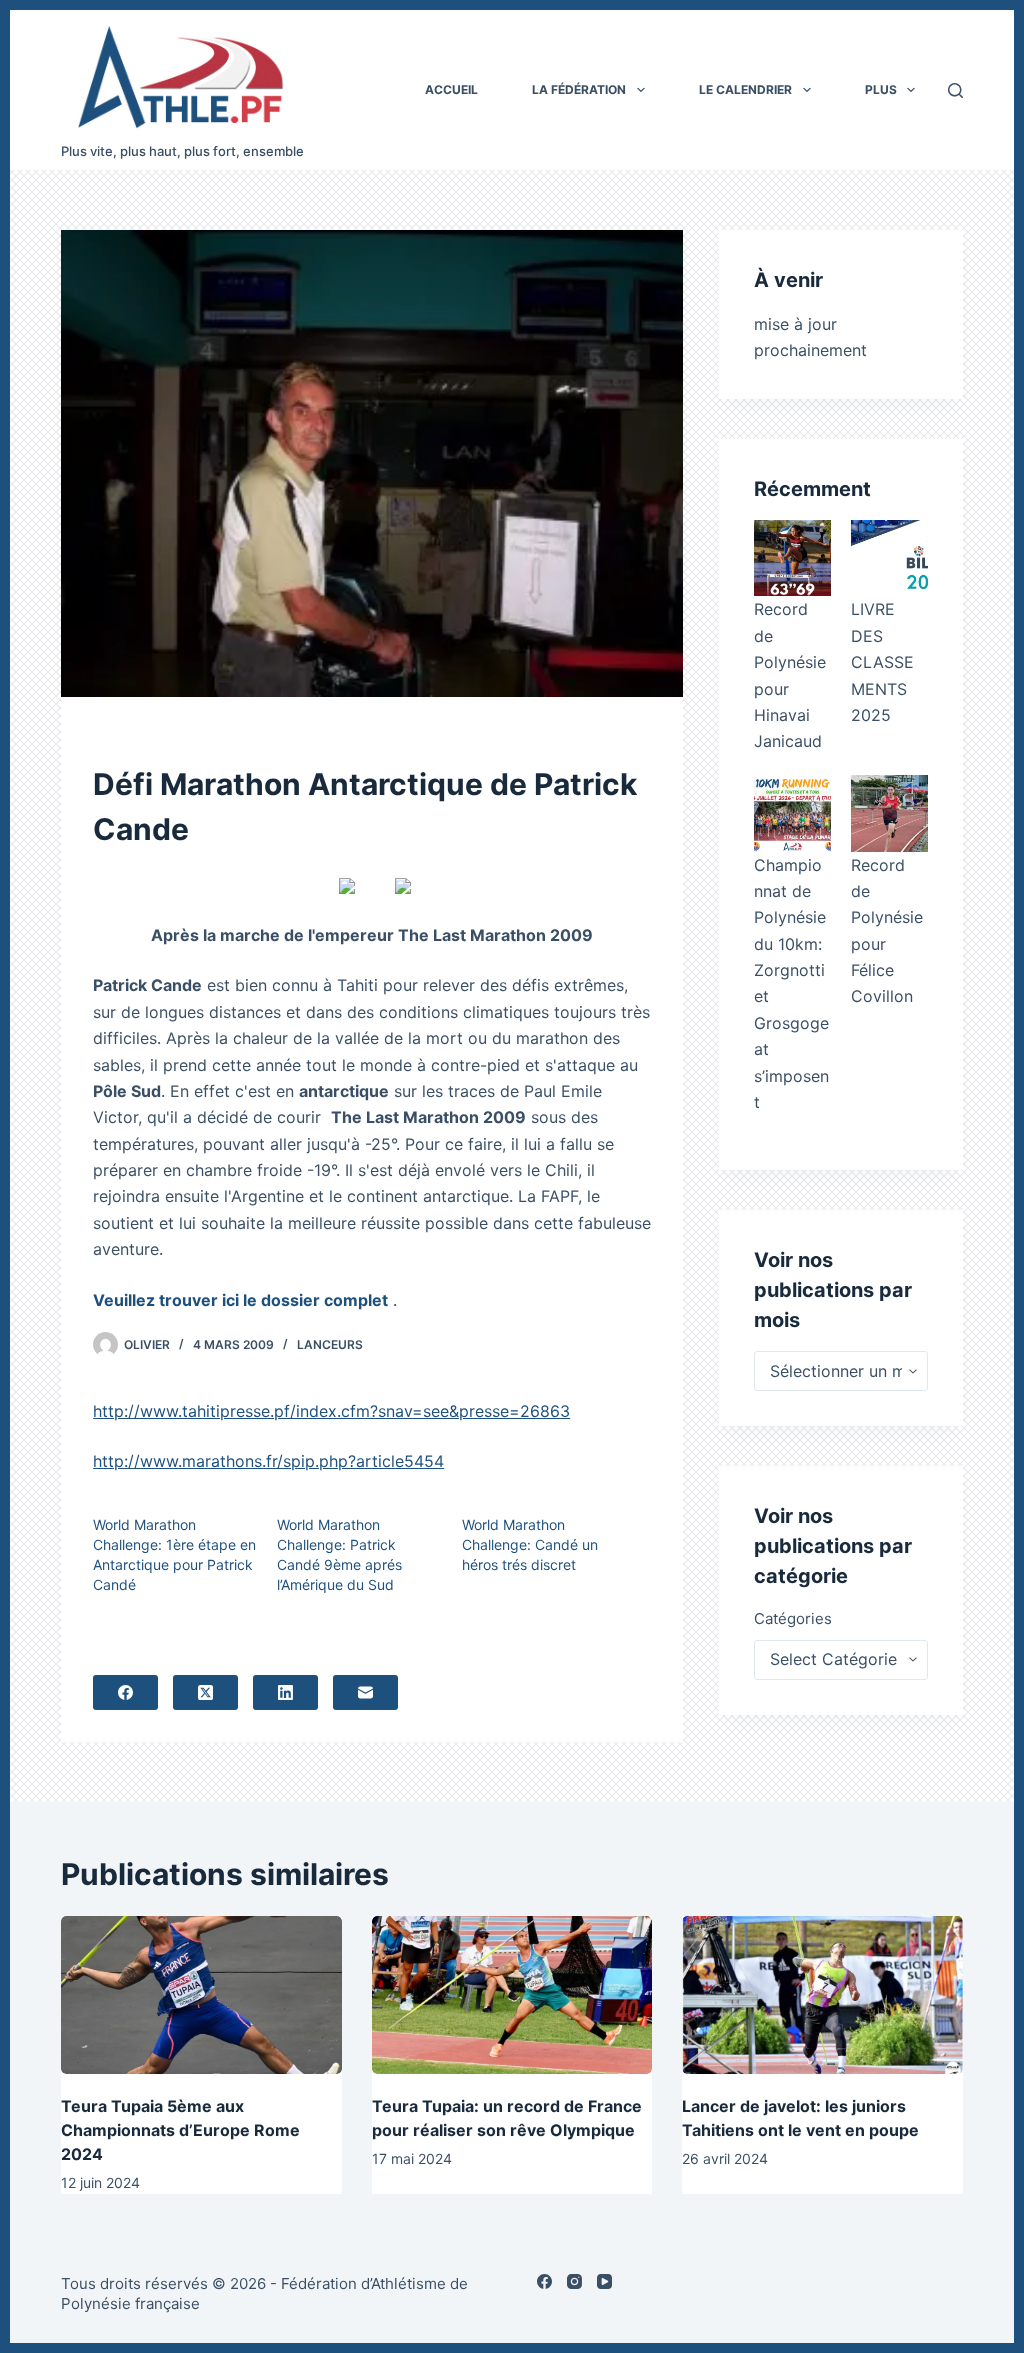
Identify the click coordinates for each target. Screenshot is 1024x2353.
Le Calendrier (745, 89)
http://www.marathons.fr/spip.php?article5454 (268, 1461)
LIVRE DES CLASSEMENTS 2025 (882, 662)
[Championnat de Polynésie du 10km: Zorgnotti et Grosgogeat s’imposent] (792, 813)
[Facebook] (125, 1692)
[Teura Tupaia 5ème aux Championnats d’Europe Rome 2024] (201, 1995)
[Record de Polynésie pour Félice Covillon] (889, 813)
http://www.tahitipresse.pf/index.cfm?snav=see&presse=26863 (331, 1411)
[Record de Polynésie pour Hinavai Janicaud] (792, 558)
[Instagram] (574, 2281)
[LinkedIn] (285, 1692)
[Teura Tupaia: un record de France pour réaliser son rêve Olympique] (512, 1995)
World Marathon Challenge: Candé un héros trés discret (530, 1544)
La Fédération (579, 89)
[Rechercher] (955, 90)
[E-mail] (365, 1692)
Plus (881, 89)
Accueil (451, 89)
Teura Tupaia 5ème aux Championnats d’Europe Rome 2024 (180, 2130)
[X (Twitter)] (205, 1692)
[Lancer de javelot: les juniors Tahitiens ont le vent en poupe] (822, 1995)
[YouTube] (604, 2281)
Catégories (793, 1618)
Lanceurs (330, 1344)
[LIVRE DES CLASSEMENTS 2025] (889, 558)
